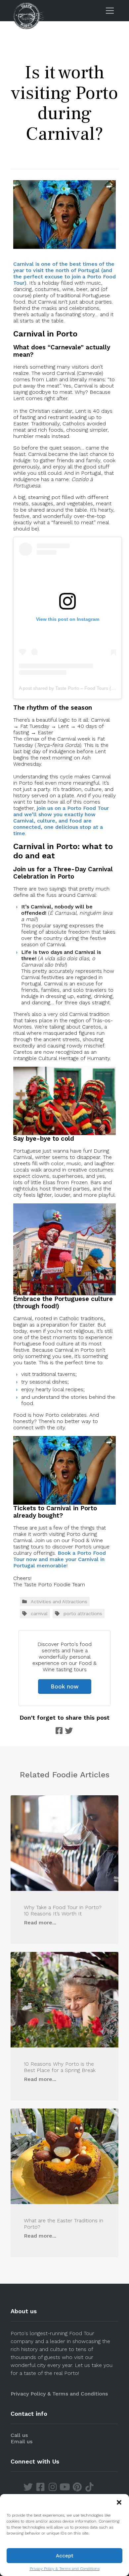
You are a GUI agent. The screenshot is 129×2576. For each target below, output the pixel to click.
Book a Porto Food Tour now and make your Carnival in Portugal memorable (60, 1559)
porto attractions (83, 1613)
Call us (19, 2435)
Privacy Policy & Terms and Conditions (65, 2569)
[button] (119, 2502)
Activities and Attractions (59, 1602)
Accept (65, 2556)
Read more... (40, 1923)
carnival (39, 1613)
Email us (21, 2441)
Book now (65, 1686)
